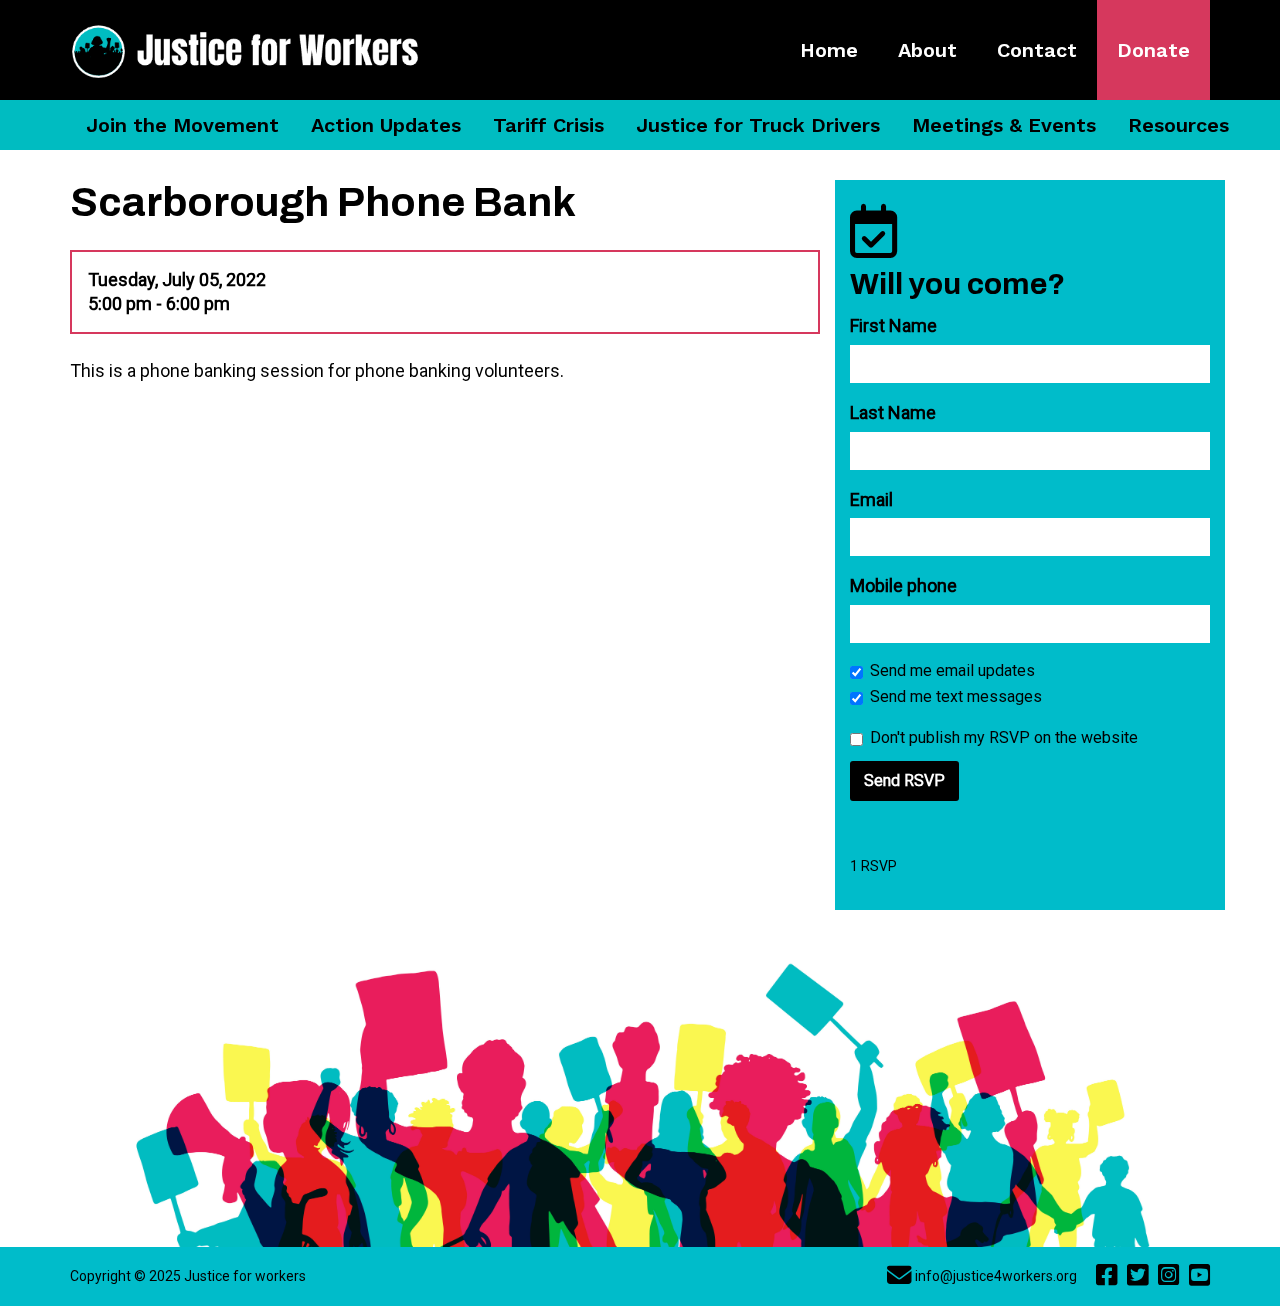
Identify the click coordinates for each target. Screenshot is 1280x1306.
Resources (1178, 125)
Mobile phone (903, 585)
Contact (1037, 50)
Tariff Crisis (548, 125)
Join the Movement (182, 125)
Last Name (893, 412)
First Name (893, 325)
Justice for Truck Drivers (758, 125)
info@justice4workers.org (996, 1276)
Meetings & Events (1004, 125)
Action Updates (386, 125)
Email (871, 499)
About (927, 50)
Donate (1153, 50)
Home (829, 50)
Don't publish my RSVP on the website (1004, 737)
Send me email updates (952, 670)
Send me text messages (956, 696)
